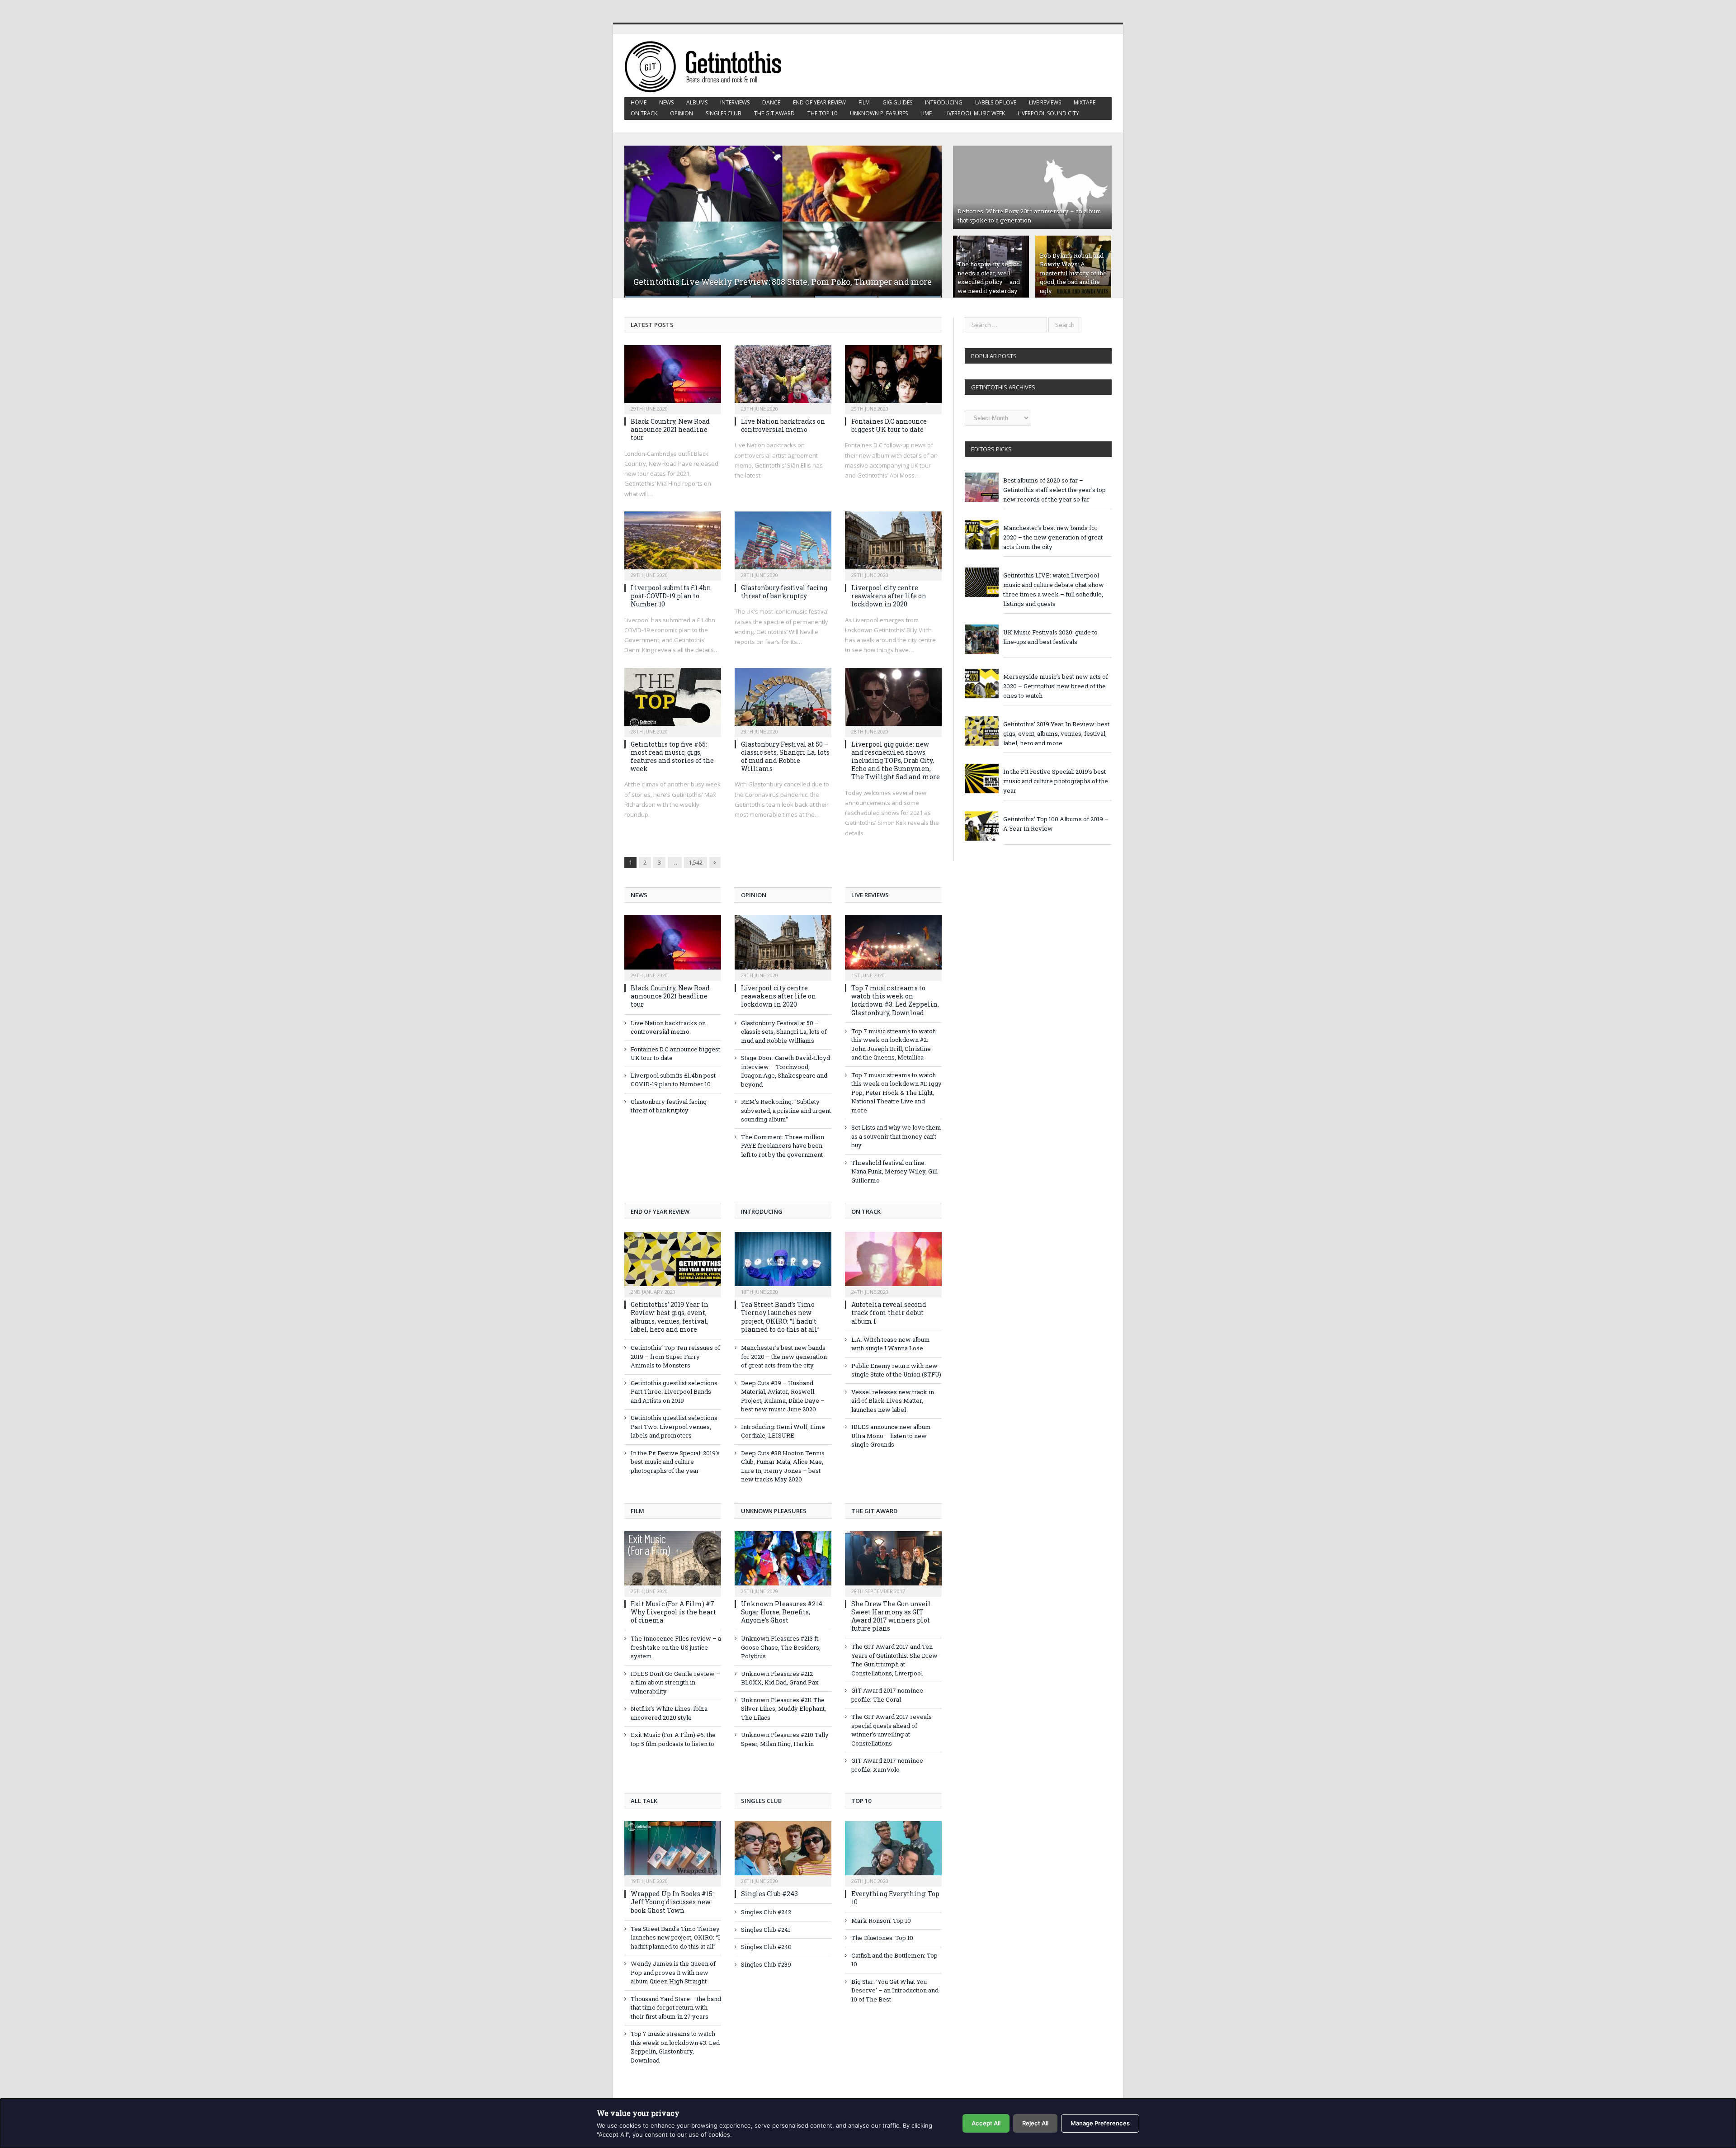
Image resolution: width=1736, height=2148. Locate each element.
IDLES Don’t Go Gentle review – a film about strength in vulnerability (675, 1682)
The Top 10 (822, 113)
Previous (641, 216)
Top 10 (861, 1801)
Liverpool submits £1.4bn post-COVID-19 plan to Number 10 (671, 596)
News (666, 102)
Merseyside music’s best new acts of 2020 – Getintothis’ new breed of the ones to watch (1056, 686)
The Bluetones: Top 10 (882, 1938)
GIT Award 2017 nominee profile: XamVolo (887, 1765)
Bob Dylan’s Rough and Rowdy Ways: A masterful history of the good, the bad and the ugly (1073, 273)
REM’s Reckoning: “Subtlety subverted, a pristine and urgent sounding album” (786, 1110)
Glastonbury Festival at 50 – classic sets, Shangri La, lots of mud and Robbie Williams (785, 757)
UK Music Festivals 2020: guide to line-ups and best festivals (1050, 637)
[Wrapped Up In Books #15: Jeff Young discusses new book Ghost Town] (673, 1853)
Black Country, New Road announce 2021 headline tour (670, 429)
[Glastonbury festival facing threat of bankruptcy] (783, 543)
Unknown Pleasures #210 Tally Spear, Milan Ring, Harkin (785, 1739)
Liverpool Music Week (975, 113)
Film (864, 102)
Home (639, 102)
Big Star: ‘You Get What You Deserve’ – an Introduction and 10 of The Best (895, 1990)
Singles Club (724, 113)
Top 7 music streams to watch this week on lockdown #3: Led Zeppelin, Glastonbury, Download (895, 1000)
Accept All (986, 2123)
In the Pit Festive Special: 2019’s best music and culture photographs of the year (675, 1462)
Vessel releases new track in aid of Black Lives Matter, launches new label (893, 1401)
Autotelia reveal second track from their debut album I (889, 1313)
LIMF (926, 113)
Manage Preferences (1100, 2123)
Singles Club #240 (766, 1947)
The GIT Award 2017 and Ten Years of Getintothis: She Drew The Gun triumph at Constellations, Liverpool (894, 1660)
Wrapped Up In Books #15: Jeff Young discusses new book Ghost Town (672, 1902)
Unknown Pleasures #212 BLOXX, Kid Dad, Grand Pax (780, 1678)
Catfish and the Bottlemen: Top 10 (894, 1960)
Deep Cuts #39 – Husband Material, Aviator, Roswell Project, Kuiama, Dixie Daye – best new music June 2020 (783, 1396)
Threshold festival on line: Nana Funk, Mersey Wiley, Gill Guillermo (894, 1171)
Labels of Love (996, 102)
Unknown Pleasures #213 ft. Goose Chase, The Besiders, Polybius (781, 1647)
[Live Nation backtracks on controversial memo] (783, 377)
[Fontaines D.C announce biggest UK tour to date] (893, 377)
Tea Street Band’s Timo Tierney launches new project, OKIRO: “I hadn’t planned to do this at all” (780, 1317)
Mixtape (1085, 102)
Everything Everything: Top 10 (895, 1898)
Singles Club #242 (766, 1912)
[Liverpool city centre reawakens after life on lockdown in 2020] (893, 543)
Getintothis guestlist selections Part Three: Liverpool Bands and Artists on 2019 (674, 1392)
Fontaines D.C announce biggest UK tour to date (889, 425)
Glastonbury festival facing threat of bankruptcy (784, 592)
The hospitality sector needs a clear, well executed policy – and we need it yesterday (989, 277)
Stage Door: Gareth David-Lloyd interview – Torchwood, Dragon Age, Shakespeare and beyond (785, 1071)
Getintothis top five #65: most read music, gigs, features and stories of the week (672, 757)
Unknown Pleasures (879, 113)
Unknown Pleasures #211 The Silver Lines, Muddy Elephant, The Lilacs (783, 1709)
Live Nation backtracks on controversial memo (783, 425)
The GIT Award (774, 113)
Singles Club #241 (766, 1930)
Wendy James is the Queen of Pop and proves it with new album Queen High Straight (673, 1972)
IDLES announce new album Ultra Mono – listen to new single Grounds (891, 1436)
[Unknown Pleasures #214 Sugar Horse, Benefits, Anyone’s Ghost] (783, 1563)
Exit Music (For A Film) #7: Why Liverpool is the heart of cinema (673, 1612)
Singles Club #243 (769, 1894)
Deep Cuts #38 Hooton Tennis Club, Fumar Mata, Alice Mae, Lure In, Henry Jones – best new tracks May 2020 (783, 1466)
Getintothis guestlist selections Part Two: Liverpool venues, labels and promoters (674, 1426)
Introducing (944, 102)
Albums (697, 102)
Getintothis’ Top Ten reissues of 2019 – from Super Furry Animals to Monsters (675, 1356)
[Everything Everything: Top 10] (893, 1853)
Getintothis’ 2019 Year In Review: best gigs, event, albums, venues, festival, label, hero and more (670, 1317)
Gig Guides (897, 102)
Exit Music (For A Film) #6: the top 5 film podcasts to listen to (673, 1739)
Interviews (735, 102)
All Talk (644, 1801)
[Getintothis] (709, 65)
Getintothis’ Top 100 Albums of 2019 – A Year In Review (1056, 824)
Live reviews (1045, 102)
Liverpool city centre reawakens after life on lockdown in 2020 (889, 596)
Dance (771, 102)
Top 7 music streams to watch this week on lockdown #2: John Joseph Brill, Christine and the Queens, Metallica (894, 1044)
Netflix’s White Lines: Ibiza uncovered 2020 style (669, 1713)
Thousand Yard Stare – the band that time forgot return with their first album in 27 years (676, 2008)
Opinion (682, 113)
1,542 (696, 862)
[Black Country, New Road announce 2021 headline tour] (673, 377)
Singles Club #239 (766, 1964)
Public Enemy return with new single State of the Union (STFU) (896, 1370)
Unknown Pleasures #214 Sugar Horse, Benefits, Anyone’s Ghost (782, 1612)
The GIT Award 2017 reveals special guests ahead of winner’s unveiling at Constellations (892, 1730)
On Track (644, 113)
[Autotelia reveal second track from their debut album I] (893, 1263)
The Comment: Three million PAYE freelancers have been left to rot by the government (783, 1146)
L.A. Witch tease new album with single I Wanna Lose (891, 1344)
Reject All (1035, 2123)
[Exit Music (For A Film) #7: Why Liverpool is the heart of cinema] (673, 1563)
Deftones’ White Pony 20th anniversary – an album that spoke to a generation (1029, 216)
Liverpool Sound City (1048, 113)
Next (925, 216)
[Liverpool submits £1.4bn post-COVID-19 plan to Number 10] (673, 543)
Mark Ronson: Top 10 (881, 1921)
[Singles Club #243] (783, 1853)
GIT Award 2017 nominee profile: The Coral (887, 1695)
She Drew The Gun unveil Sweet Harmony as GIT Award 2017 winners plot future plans (891, 1616)
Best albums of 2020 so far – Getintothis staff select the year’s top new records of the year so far (1054, 490)
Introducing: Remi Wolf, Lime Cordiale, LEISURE (783, 1431)
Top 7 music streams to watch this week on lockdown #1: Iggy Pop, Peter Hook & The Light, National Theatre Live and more (896, 1093)
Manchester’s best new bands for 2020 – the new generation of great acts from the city (784, 1356)
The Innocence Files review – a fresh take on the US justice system (676, 1647)
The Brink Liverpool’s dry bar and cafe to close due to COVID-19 (758, 282)
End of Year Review (819, 102)
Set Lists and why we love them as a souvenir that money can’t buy (896, 1136)
